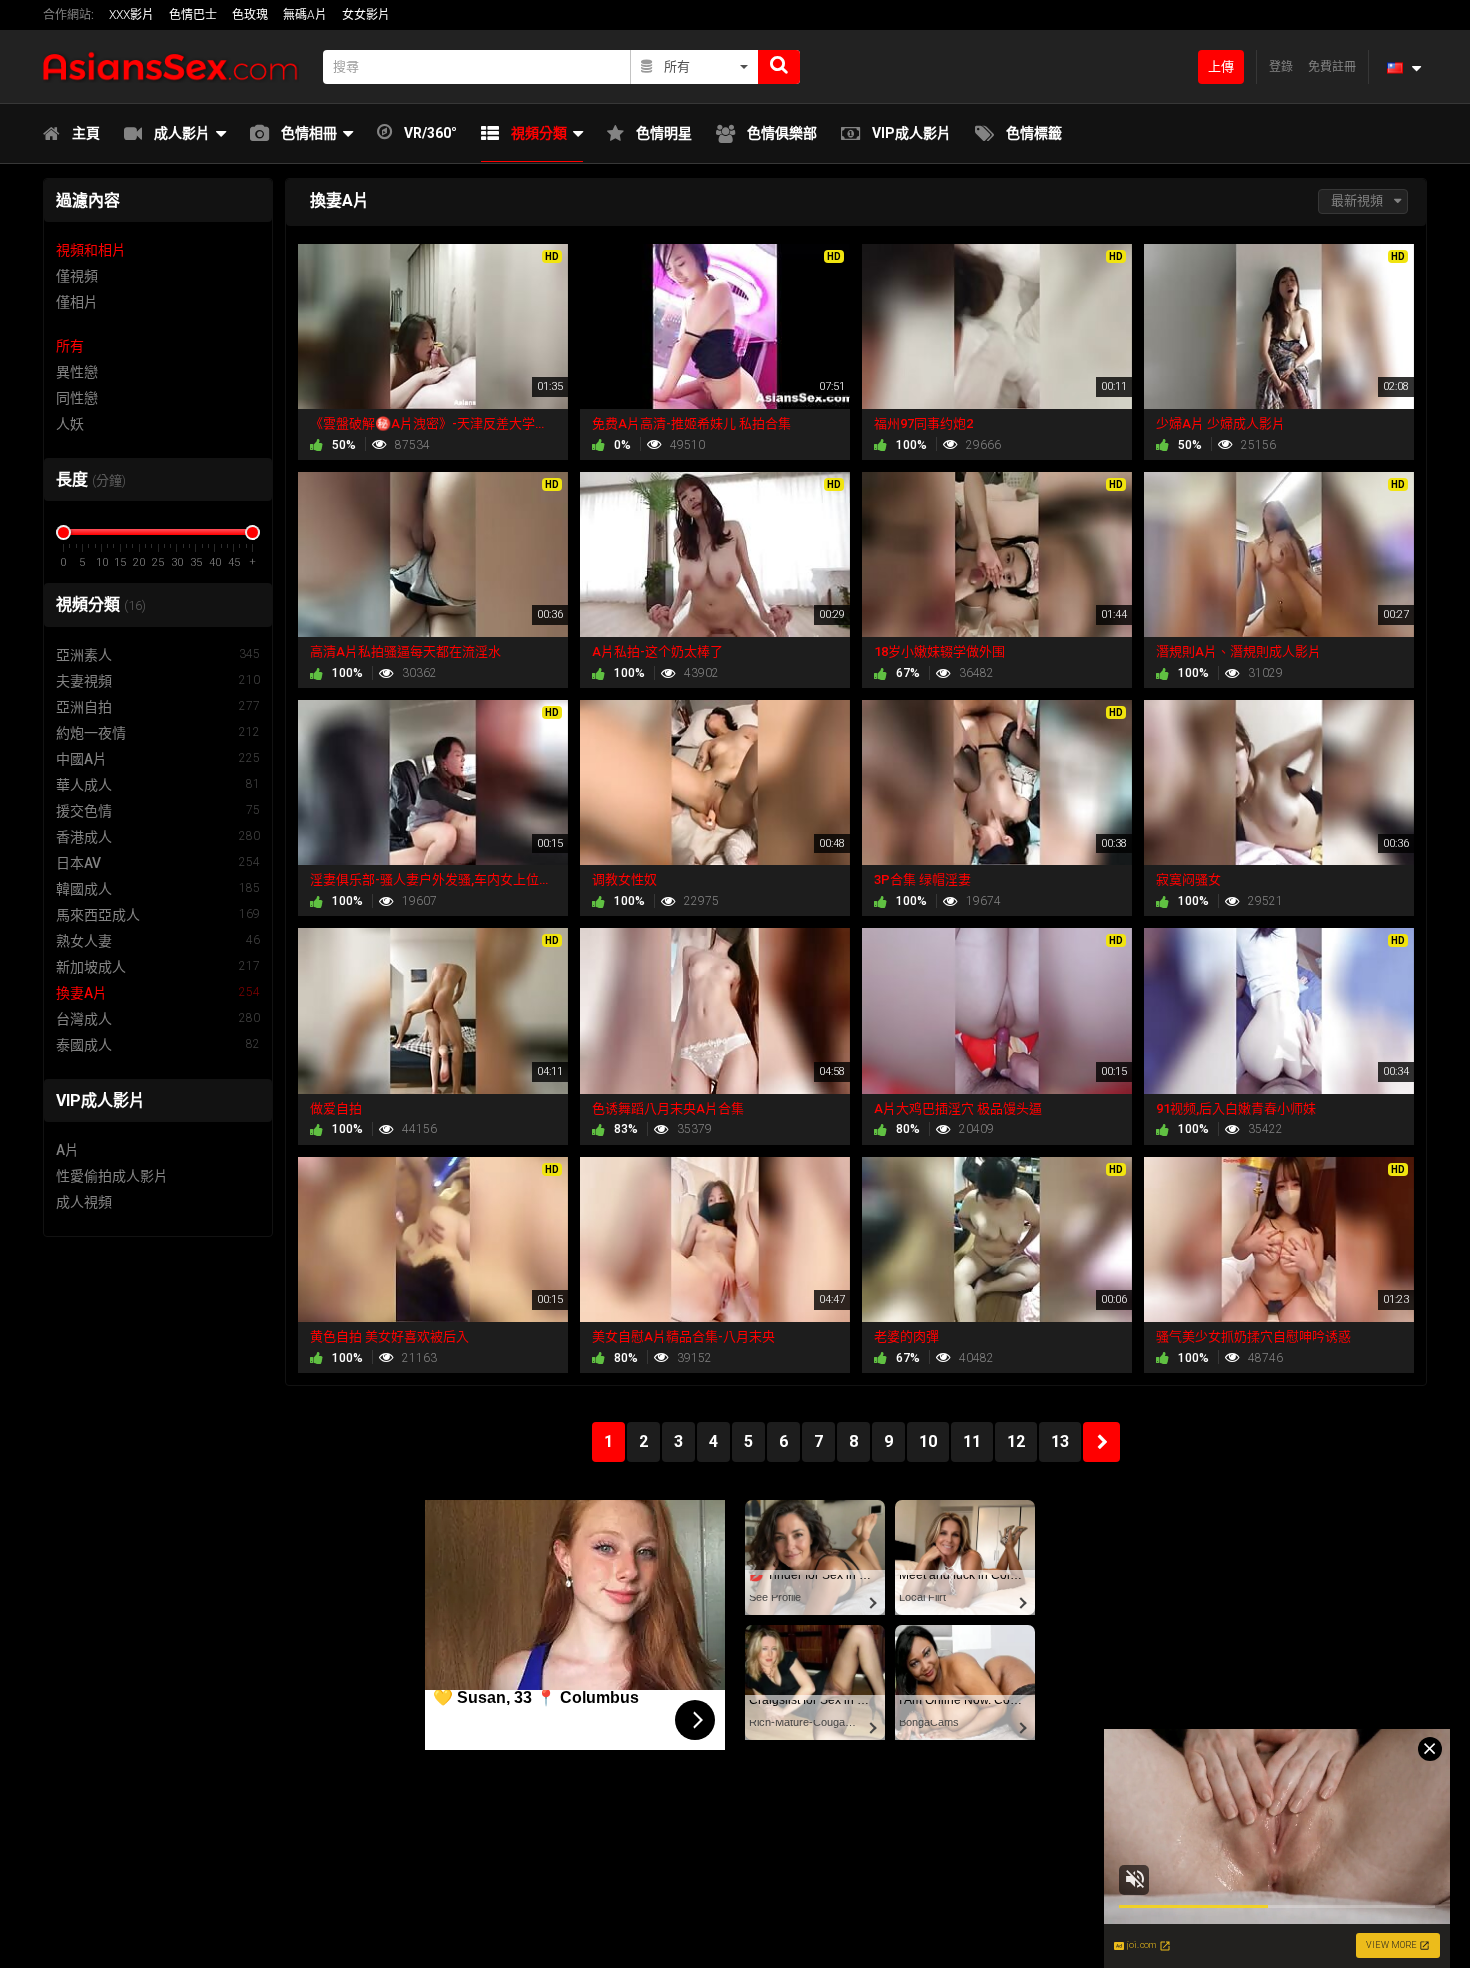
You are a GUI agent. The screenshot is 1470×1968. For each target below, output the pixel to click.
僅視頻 (77, 276)
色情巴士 (193, 15)
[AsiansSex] (177, 66)
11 (972, 1441)
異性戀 (77, 372)
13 (1060, 1441)
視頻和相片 (91, 250)
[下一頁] (1101, 1442)
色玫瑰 (250, 15)
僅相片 (77, 302)
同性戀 (77, 398)
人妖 (70, 424)
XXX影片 (131, 15)
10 (928, 1441)
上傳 (1221, 66)
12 (1016, 1441)
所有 (70, 346)
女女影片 (366, 15)
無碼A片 (305, 15)
